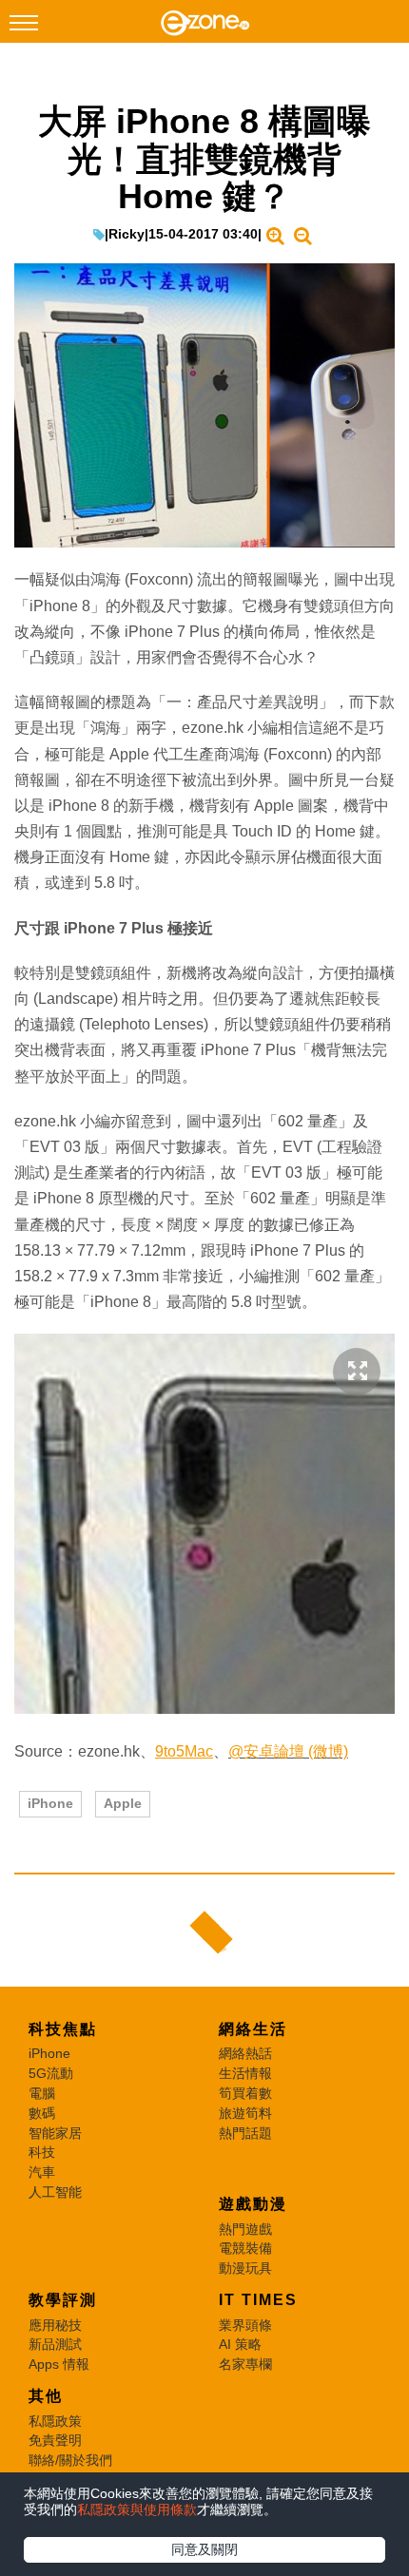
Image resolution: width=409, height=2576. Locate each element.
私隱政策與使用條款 (137, 2509)
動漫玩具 (245, 2268)
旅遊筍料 (245, 2113)
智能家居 (55, 2133)
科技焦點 (63, 2029)
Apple (123, 1803)
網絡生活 (253, 2029)
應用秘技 (55, 2325)
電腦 (42, 2093)
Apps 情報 (59, 2364)
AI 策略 (240, 2344)
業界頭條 (245, 2325)
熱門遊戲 (245, 2229)
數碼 (42, 2113)
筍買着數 (245, 2093)
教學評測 (63, 2300)
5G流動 (51, 2073)
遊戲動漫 (253, 2204)
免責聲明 (55, 2440)
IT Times (258, 2300)
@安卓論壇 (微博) (288, 1751)
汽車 (42, 2172)
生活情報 (245, 2073)
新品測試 (55, 2344)
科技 (42, 2152)
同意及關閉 (204, 2549)
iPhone (50, 1803)
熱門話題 (245, 2133)
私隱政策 (55, 2421)
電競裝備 (245, 2248)
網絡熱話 (245, 2053)
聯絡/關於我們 (70, 2460)
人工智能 (55, 2192)
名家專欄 (245, 2364)
